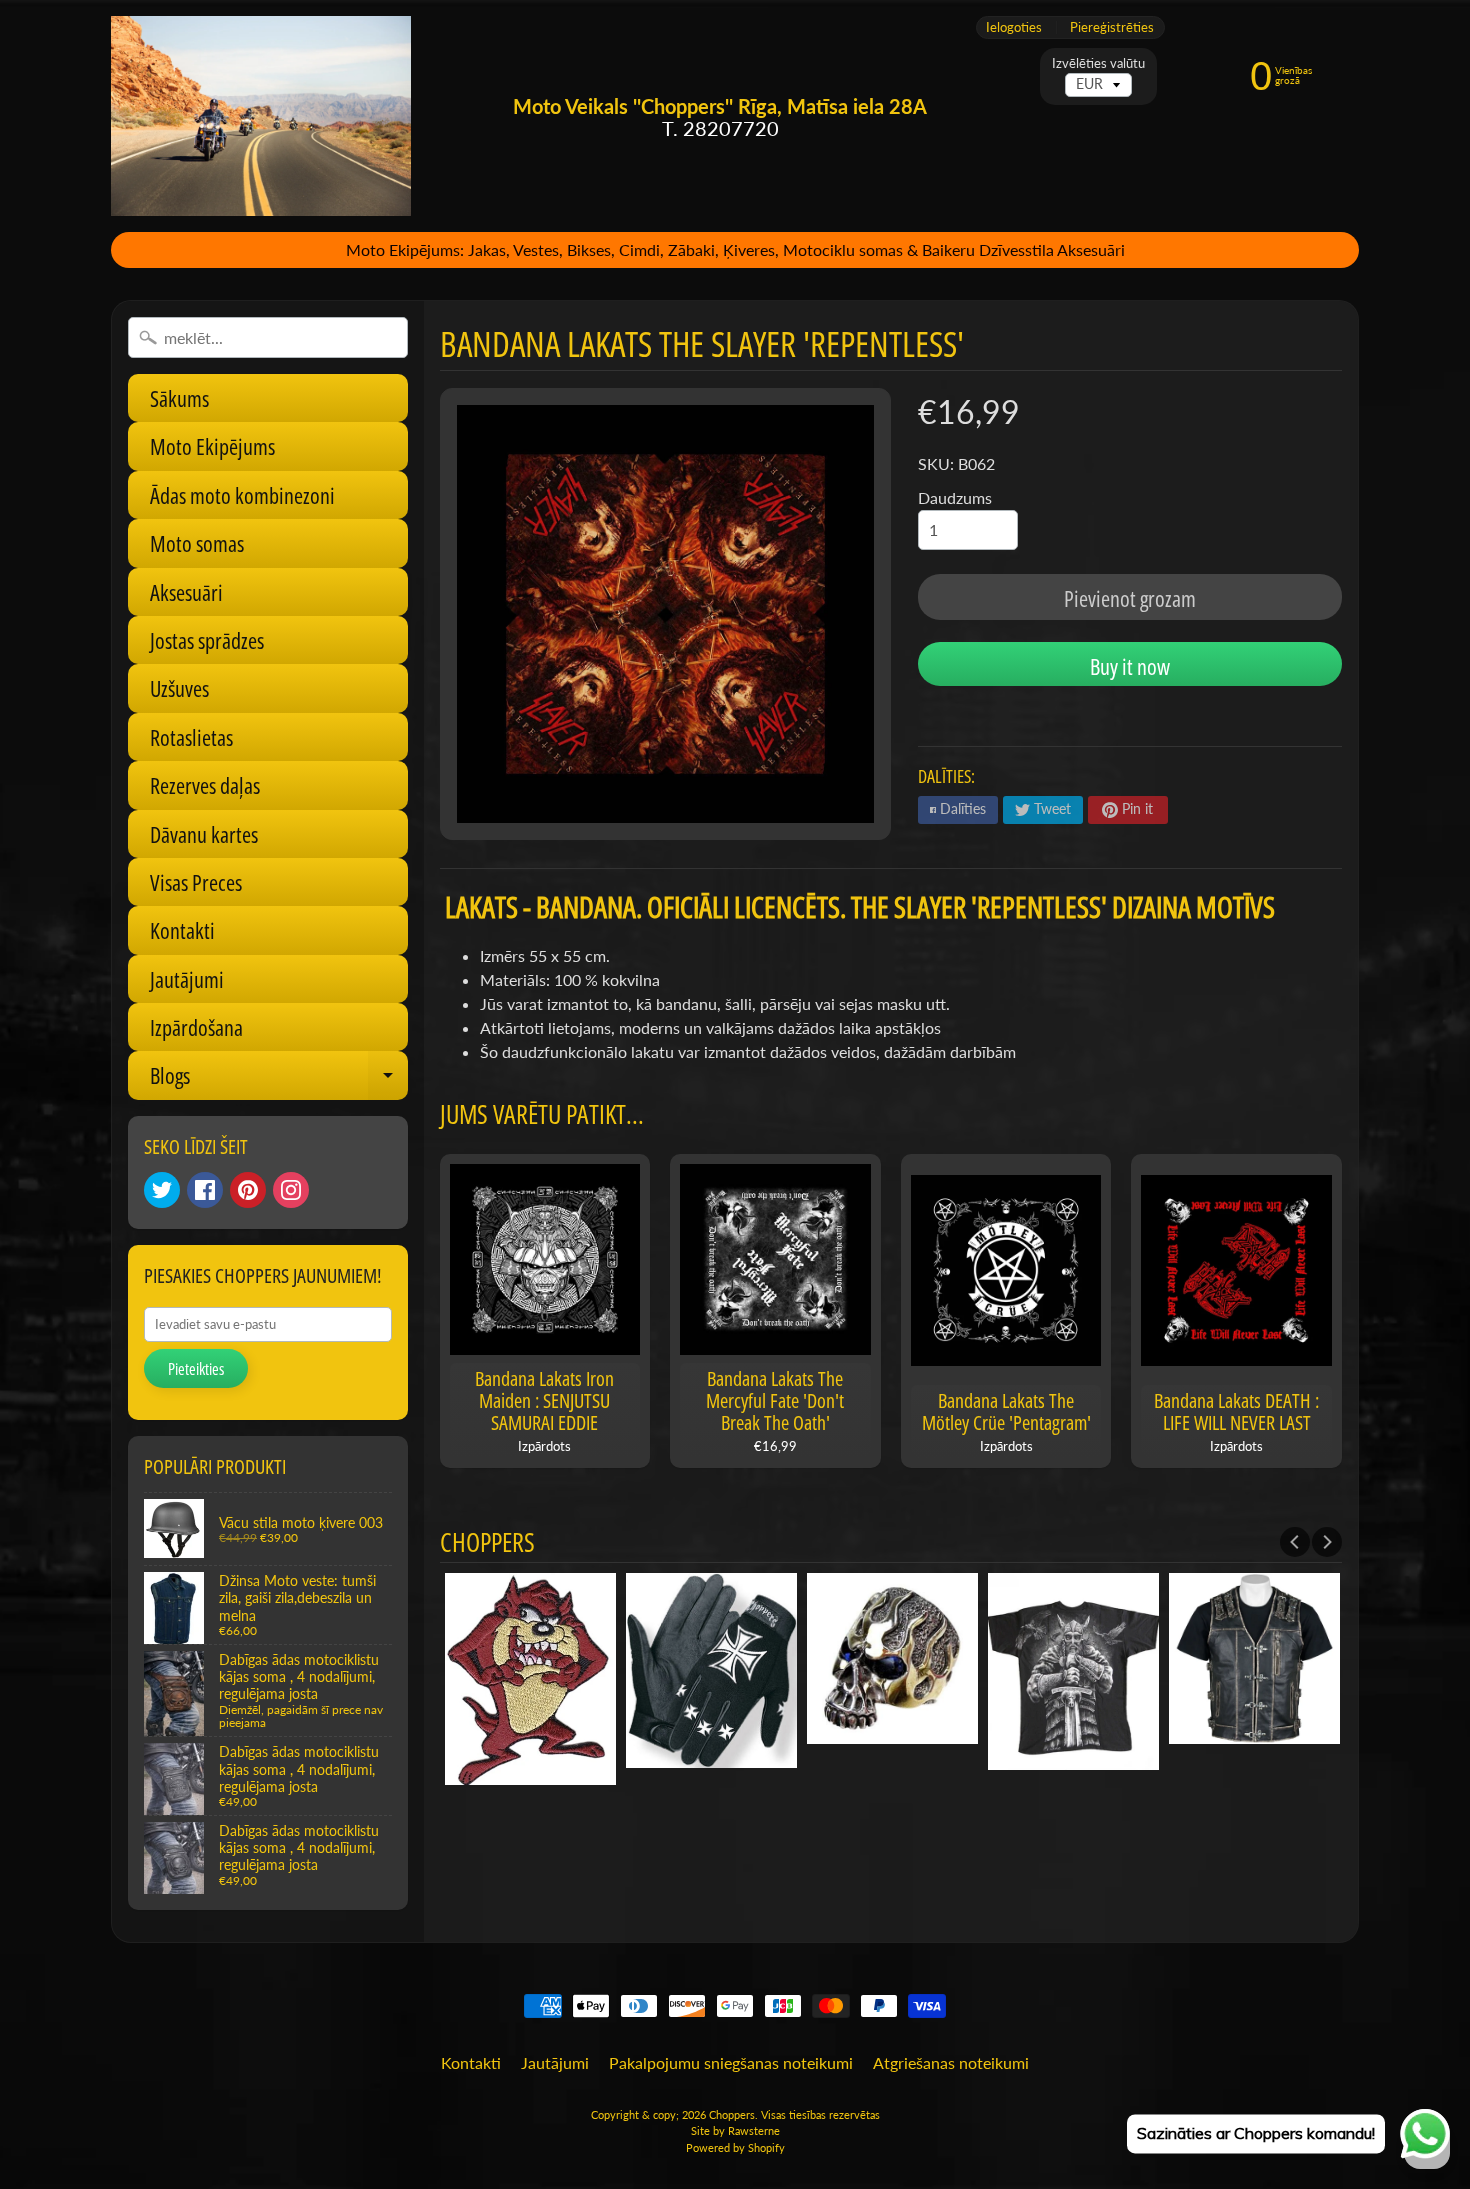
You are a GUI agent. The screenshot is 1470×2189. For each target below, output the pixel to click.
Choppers (732, 2114)
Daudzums (955, 497)
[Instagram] (291, 1190)
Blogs (279, 1079)
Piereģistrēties (1112, 27)
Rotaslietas (191, 737)
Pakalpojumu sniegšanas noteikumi (731, 2062)
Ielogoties (1014, 27)
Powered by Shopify (735, 2147)
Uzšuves (179, 688)
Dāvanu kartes (204, 834)
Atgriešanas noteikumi (951, 2062)
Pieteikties (196, 1369)
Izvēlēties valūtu (1098, 63)
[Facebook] (205, 1190)
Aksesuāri (186, 592)
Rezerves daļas (205, 785)
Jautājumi (187, 979)
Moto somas (197, 543)
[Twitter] (162, 1190)
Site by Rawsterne (735, 2130)
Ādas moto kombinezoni (242, 495)
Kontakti (182, 930)
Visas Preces (196, 882)
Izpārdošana (196, 1027)
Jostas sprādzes (207, 640)
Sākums (179, 398)
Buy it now (1130, 666)
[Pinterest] (248, 1190)
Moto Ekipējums (212, 446)
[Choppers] (261, 116)
